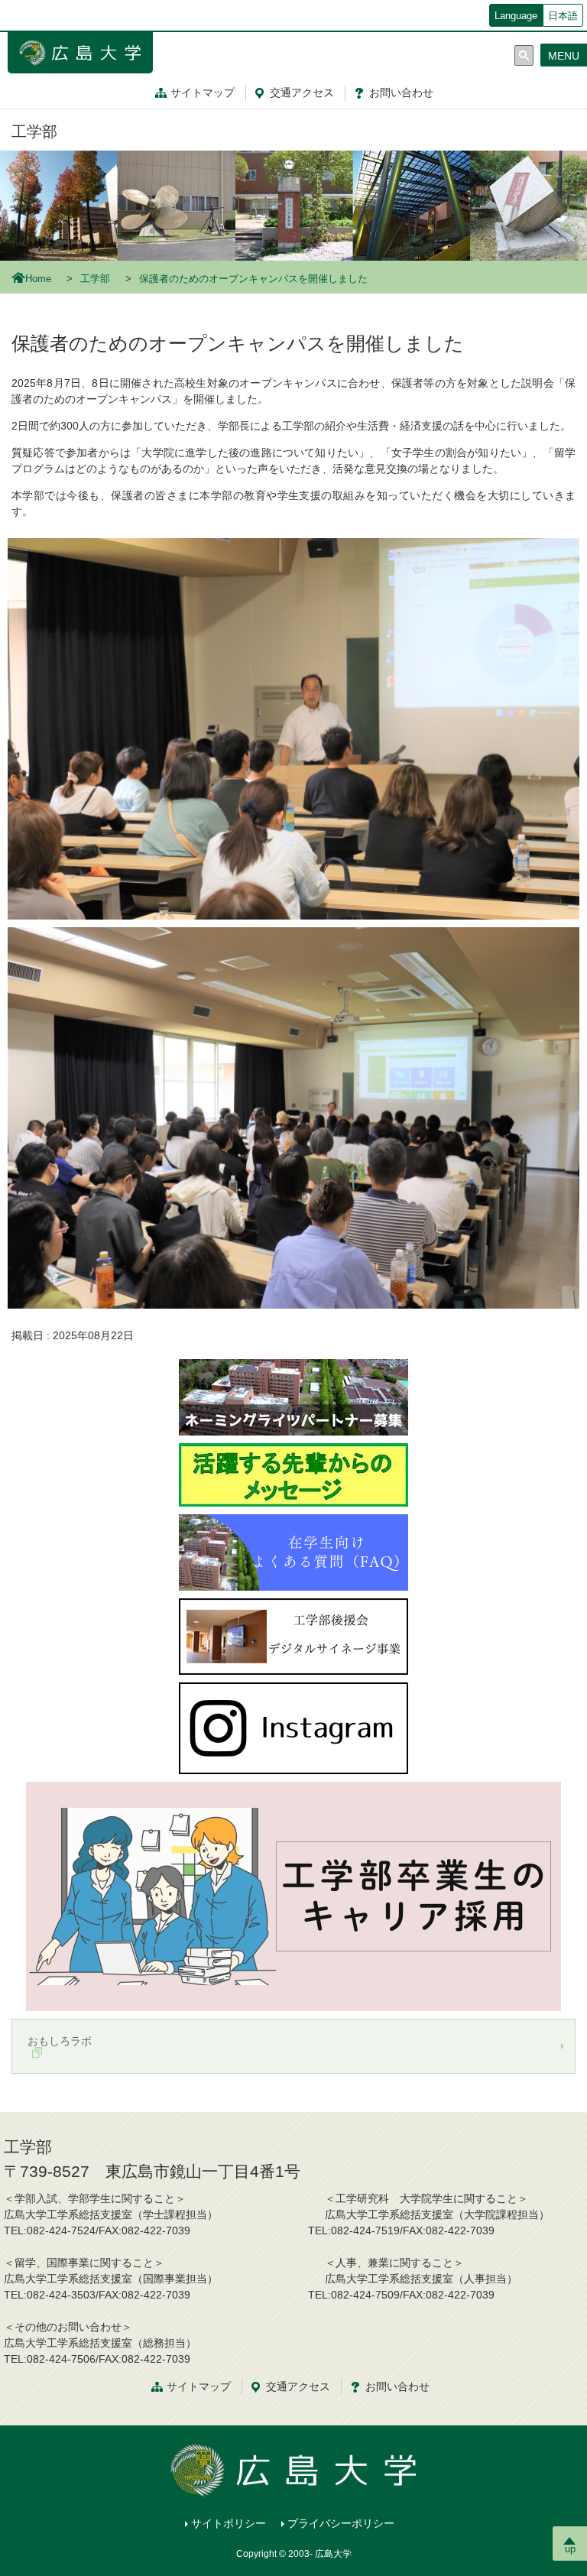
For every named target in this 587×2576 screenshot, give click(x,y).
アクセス (302, 92)
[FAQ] (293, 1551)
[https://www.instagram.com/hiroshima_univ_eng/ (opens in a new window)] (293, 1727)
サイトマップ (203, 92)
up (570, 2549)
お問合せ (401, 92)
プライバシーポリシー (341, 2523)
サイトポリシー (229, 2523)
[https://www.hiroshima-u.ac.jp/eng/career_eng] (293, 1895)
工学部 (34, 131)
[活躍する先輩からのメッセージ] (293, 1474)
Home (38, 279)
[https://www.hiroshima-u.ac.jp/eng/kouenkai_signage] (293, 1635)
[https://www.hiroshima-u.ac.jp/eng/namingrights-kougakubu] (293, 1396)
